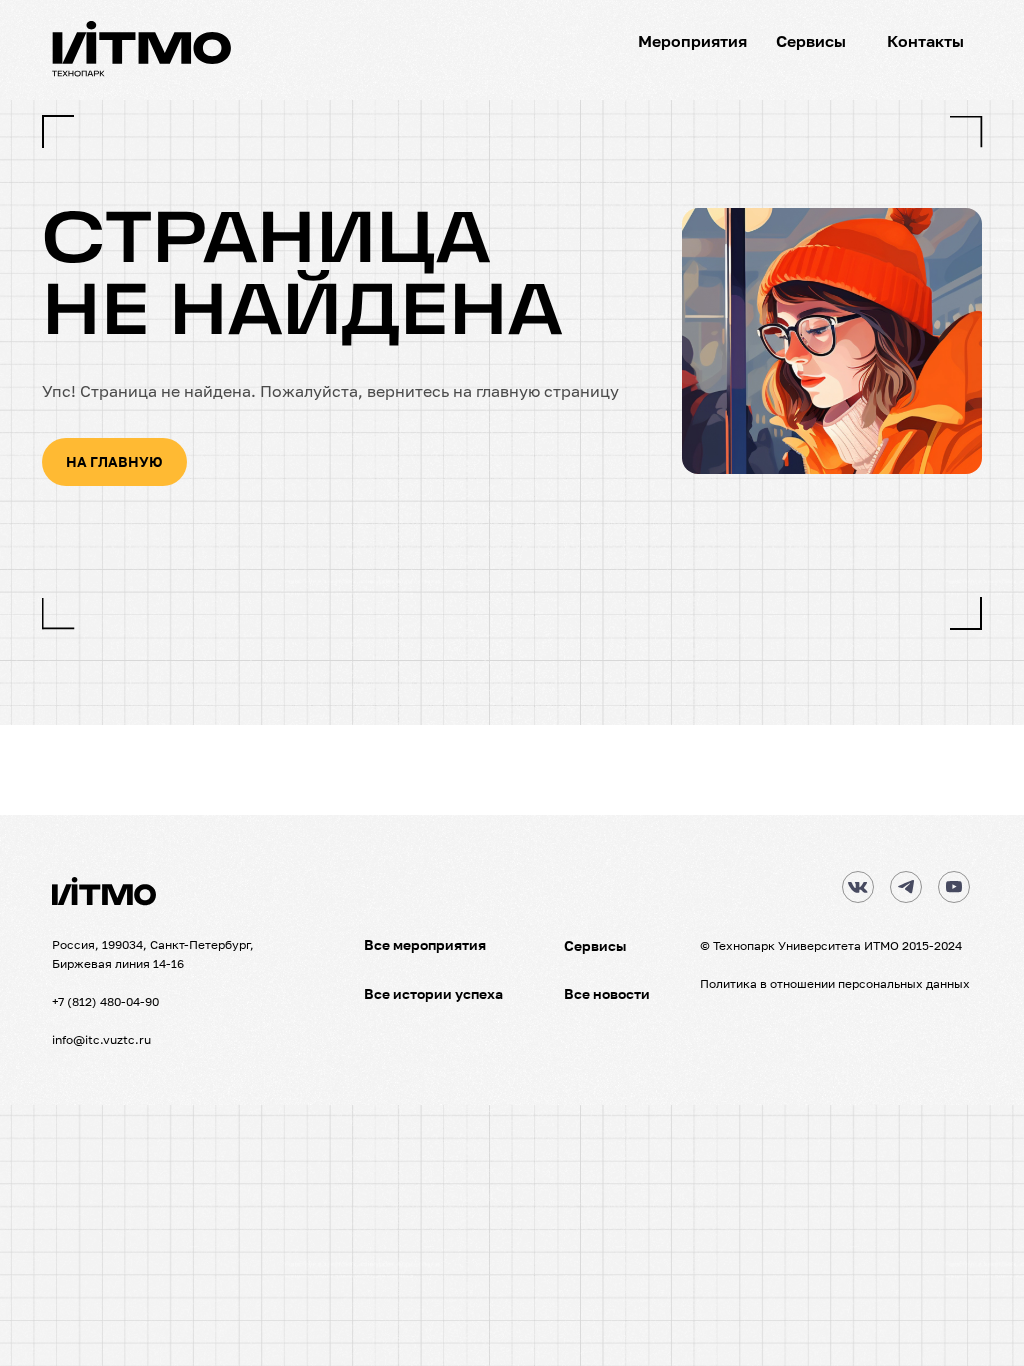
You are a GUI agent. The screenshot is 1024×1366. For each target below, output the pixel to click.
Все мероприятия (425, 944)
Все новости (607, 993)
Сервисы (811, 41)
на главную (114, 461)
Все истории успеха (433, 993)
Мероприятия (692, 41)
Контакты (925, 41)
